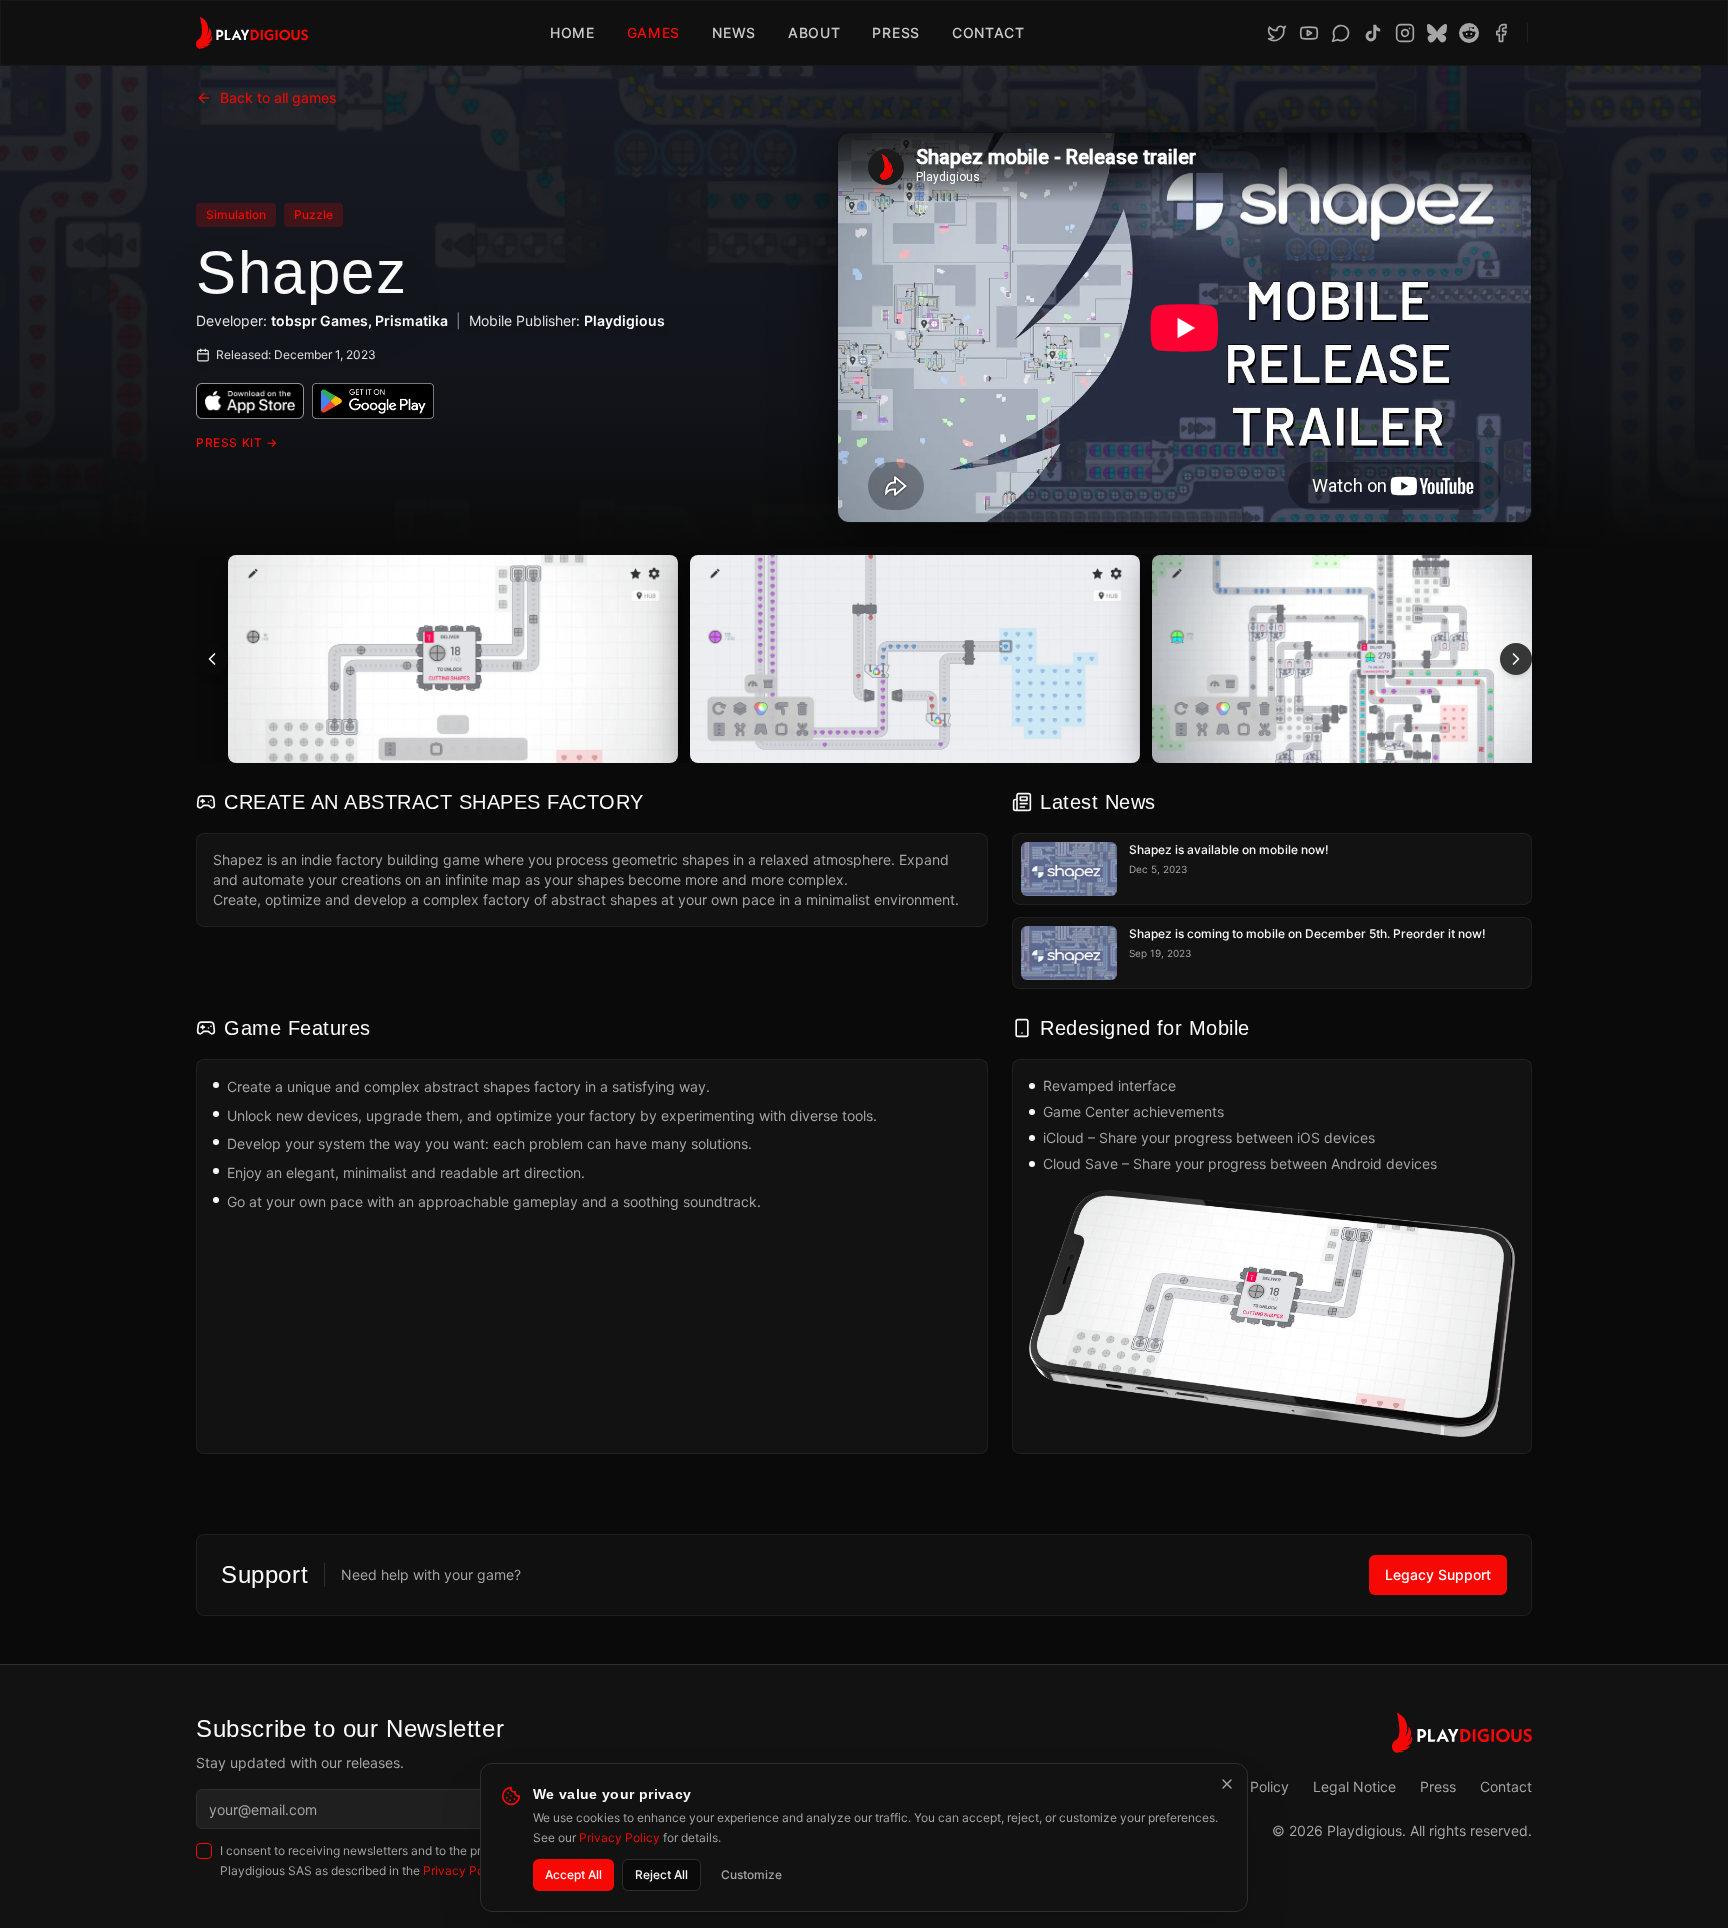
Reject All (661, 1874)
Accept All (573, 1874)
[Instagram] (1405, 33)
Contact (988, 32)
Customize (751, 1874)
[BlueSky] (1437, 33)
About (814, 32)
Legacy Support (1438, 1574)
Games (654, 32)
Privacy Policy (619, 1837)
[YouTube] (1309, 33)
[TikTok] (1373, 33)
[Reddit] (1469, 33)
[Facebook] (1501, 33)
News (734, 32)
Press (896, 32)
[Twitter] (1277, 33)
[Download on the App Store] (250, 401)
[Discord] (1341, 33)
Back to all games (278, 97)
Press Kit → (237, 442)
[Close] (1227, 1784)
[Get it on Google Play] (373, 401)
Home (572, 32)
